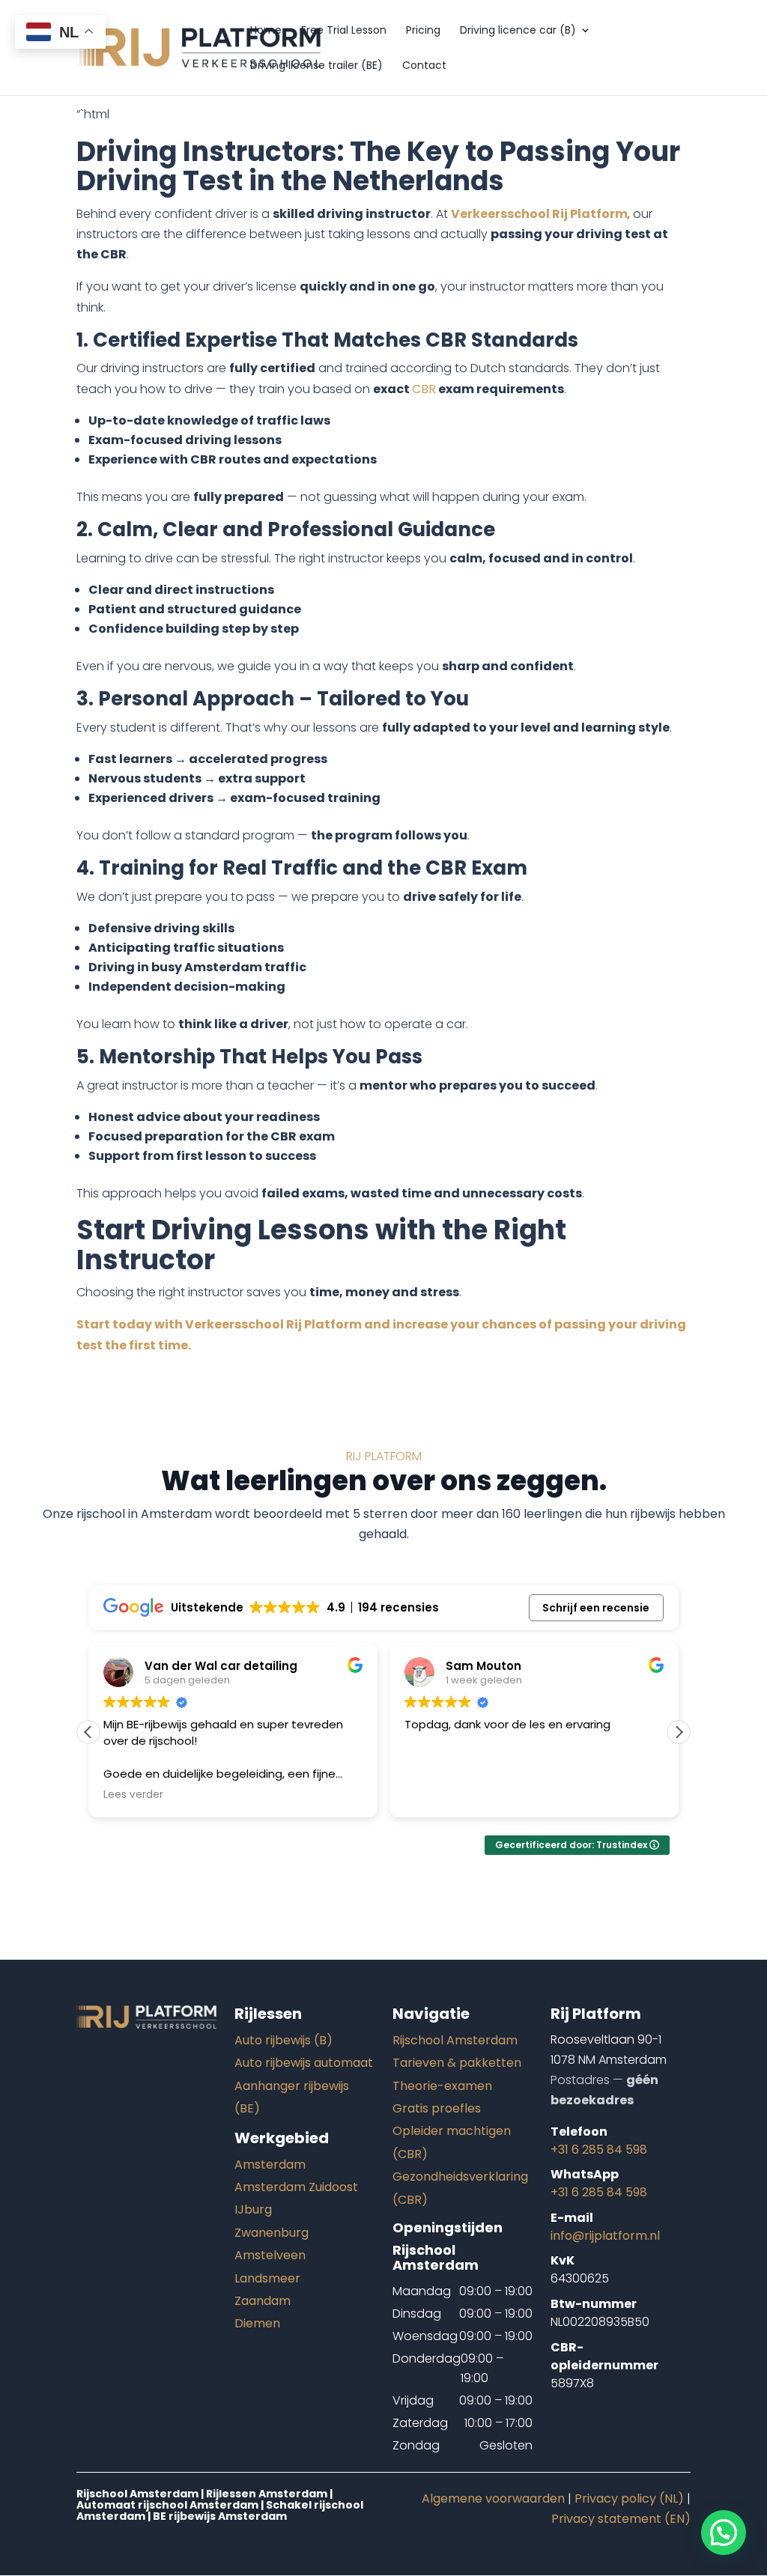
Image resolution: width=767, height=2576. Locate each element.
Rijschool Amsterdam (455, 2040)
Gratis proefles (437, 2108)
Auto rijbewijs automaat (304, 2063)
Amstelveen (270, 2255)
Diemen (257, 2323)
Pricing (423, 31)
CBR (424, 389)
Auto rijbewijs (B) (284, 2040)
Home (266, 31)
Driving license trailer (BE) (316, 66)
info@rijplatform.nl (605, 2236)
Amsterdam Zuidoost (296, 2187)
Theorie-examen (442, 2086)
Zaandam (263, 2301)
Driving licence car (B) (518, 31)
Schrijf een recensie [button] (596, 1608)
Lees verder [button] (133, 1795)
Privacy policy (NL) (629, 2498)
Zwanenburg (272, 2233)
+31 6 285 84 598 (599, 2150)
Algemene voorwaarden (493, 2498)
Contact (424, 66)
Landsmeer (267, 2278)
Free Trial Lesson (344, 31)
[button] (679, 1732)
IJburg (253, 2209)
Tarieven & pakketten (457, 2063)
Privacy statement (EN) (621, 2519)
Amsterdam (270, 2165)
